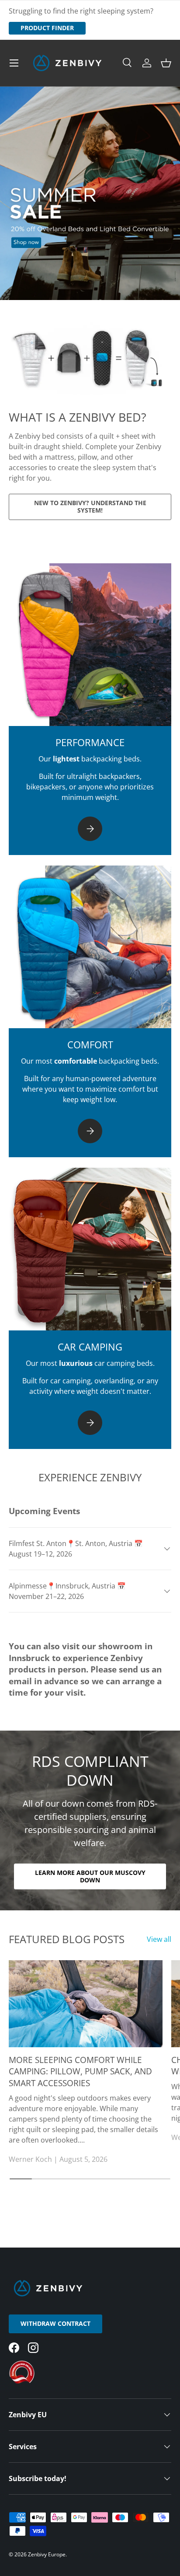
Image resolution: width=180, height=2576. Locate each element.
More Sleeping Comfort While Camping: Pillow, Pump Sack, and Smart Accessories (80, 2072)
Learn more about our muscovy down (90, 1876)
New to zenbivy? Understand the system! (90, 506)
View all (159, 1939)
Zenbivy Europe (47, 2554)
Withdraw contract (55, 2323)
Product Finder (47, 28)
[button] (166, 63)
